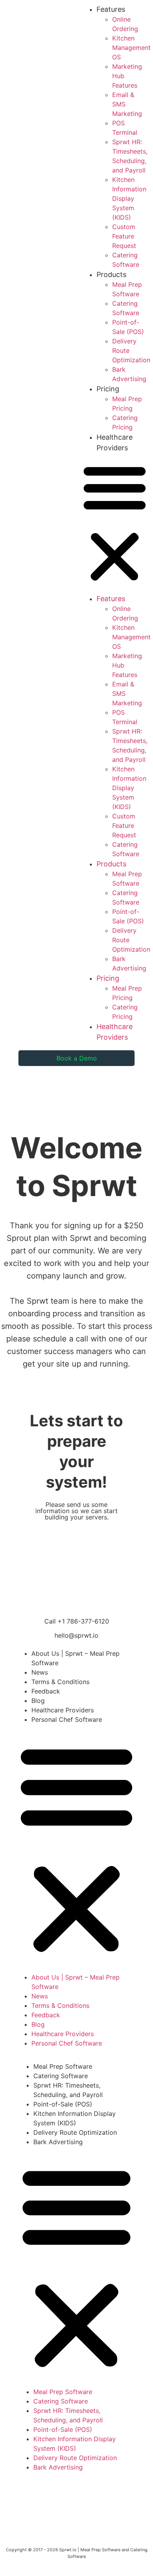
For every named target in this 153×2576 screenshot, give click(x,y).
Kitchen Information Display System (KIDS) (129, 198)
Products (111, 274)
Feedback (46, 1691)
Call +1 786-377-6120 (77, 1621)
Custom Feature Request (124, 236)
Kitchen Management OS (131, 48)
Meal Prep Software (63, 2066)
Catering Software (61, 2076)
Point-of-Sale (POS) (63, 2104)
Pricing (108, 389)
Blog (38, 1701)
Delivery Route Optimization (75, 2132)
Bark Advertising (58, 2142)
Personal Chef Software (67, 1719)
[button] (115, 523)
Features (111, 9)
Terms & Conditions (60, 1682)
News (40, 1672)
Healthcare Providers (63, 1710)
